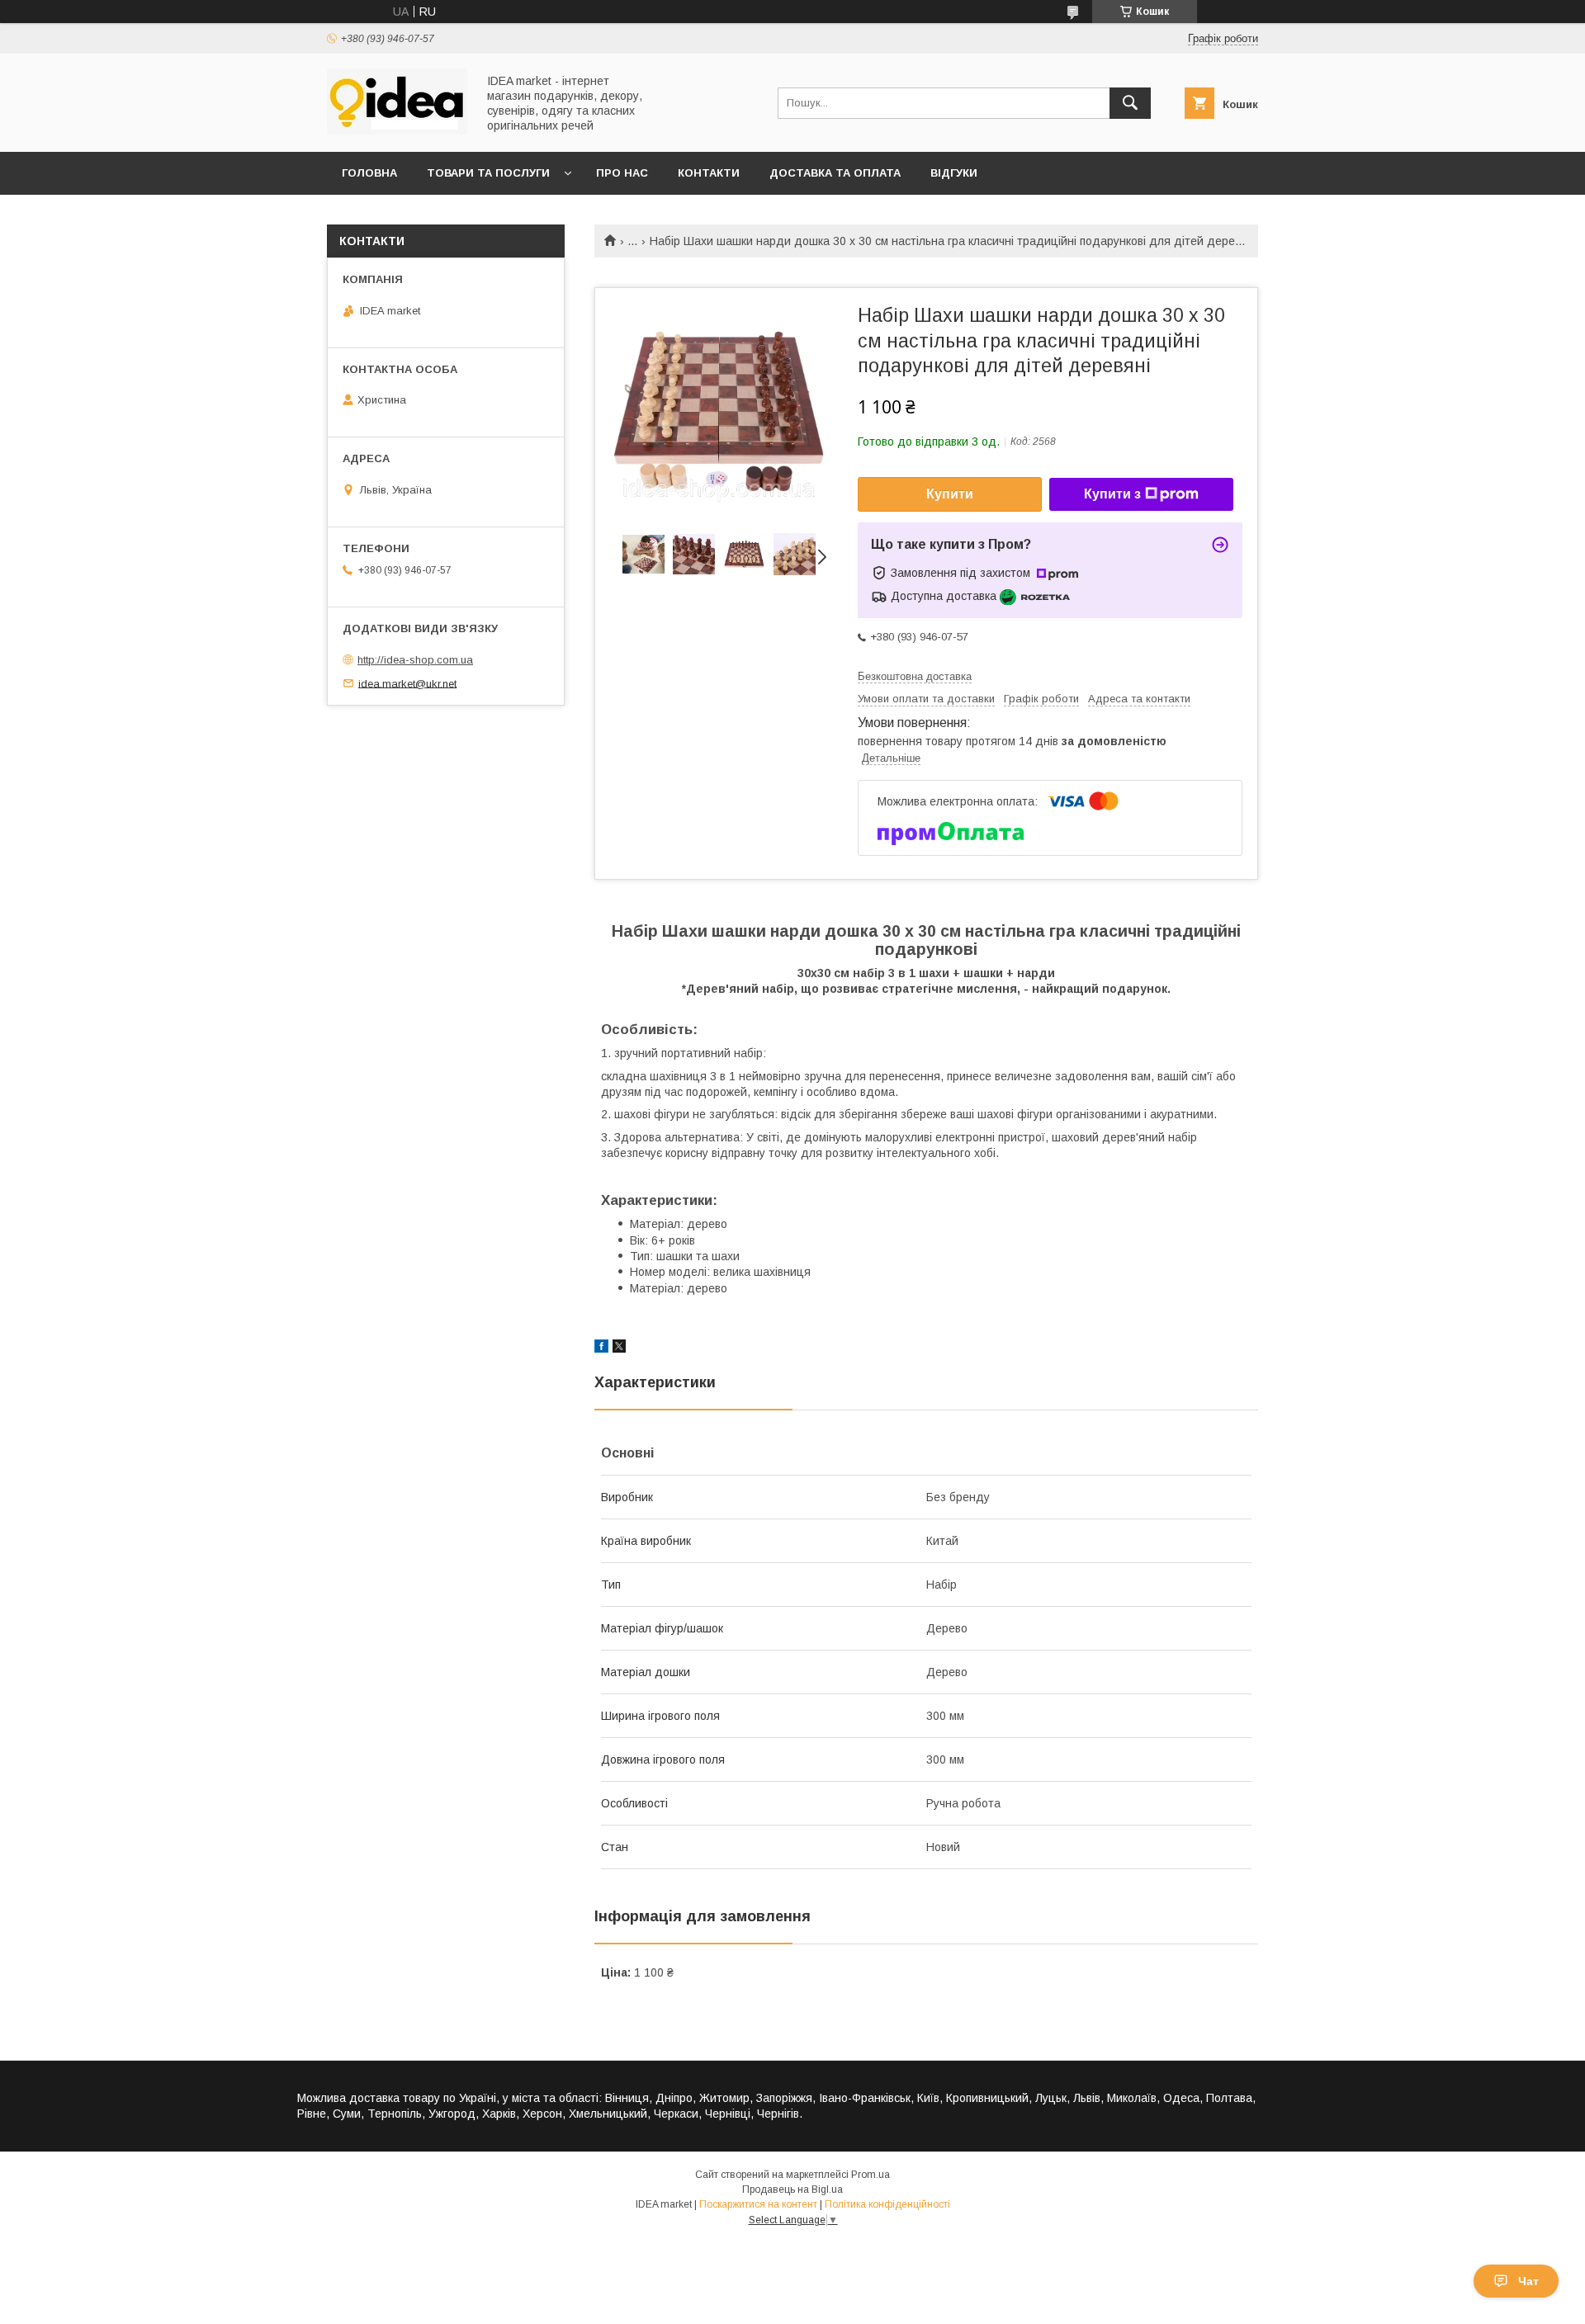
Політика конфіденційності (887, 2204)
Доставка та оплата (835, 173)
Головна (369, 173)
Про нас (622, 173)
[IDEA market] (397, 130)
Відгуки (954, 173)
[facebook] (601, 1349)
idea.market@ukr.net (407, 683)
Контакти (709, 173)
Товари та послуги (488, 173)
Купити (950, 494)
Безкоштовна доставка (915, 676)
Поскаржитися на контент (758, 2204)
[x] (619, 1349)
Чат (1528, 2281)
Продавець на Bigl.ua (792, 2189)
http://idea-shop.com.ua (415, 660)
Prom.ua (871, 2175)
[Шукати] (1130, 103)
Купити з (1112, 494)
